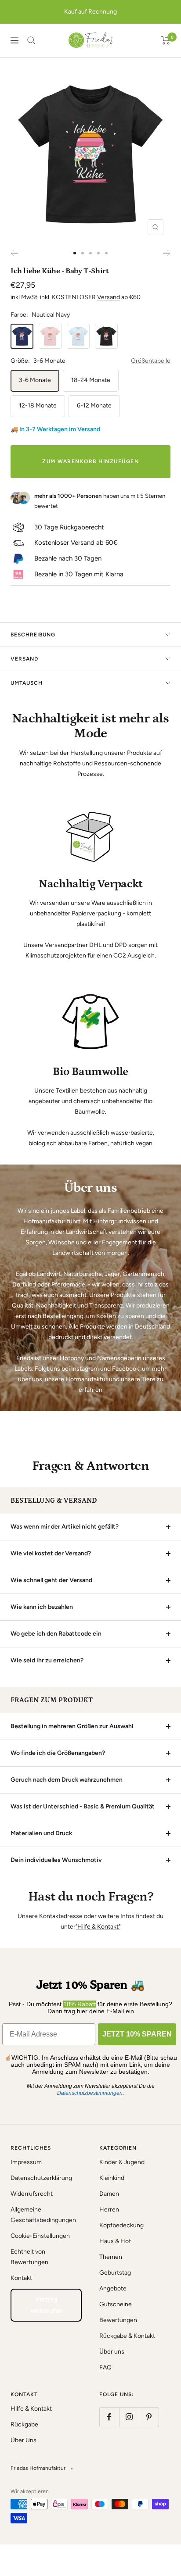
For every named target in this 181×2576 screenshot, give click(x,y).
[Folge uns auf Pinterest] (149, 2417)
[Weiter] (167, 253)
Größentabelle (151, 361)
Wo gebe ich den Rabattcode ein (56, 1634)
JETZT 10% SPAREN (137, 2034)
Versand (109, 297)
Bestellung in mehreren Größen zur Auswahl (72, 1726)
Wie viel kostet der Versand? (51, 1553)
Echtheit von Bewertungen (29, 2257)
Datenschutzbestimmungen (90, 2093)
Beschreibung (33, 635)
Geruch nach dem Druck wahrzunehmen (67, 1780)
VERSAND (24, 659)
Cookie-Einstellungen (40, 2236)
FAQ (105, 2367)
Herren (109, 2210)
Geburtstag (115, 2273)
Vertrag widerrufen (46, 2305)
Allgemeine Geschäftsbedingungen (43, 2215)
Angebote (113, 2288)
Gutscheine (116, 2304)
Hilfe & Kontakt (31, 2409)
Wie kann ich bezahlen (42, 1607)
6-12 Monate (94, 406)
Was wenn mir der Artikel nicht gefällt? (65, 1527)
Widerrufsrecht (32, 2194)
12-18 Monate (38, 406)
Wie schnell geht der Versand (51, 1580)
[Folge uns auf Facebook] (109, 2417)
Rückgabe (24, 2424)
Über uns (112, 2352)
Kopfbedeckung (121, 2225)
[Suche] (31, 40)
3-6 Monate (35, 380)
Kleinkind (112, 2178)
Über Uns (24, 2440)
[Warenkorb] (166, 40)
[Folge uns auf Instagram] (129, 2417)
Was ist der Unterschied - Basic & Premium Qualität (83, 1806)
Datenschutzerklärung (41, 2178)
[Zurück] (14, 253)
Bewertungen (118, 2320)
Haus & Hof (115, 2241)
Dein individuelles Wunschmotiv (56, 1860)
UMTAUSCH (27, 683)
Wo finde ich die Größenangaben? (58, 1753)
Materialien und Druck (41, 1833)
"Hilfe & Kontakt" (98, 1927)
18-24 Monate (91, 380)
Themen (111, 2257)
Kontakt (21, 2278)
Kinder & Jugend (122, 2162)
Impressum (26, 2162)
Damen (109, 2194)
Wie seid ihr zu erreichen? (47, 1660)
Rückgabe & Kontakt (127, 2336)
